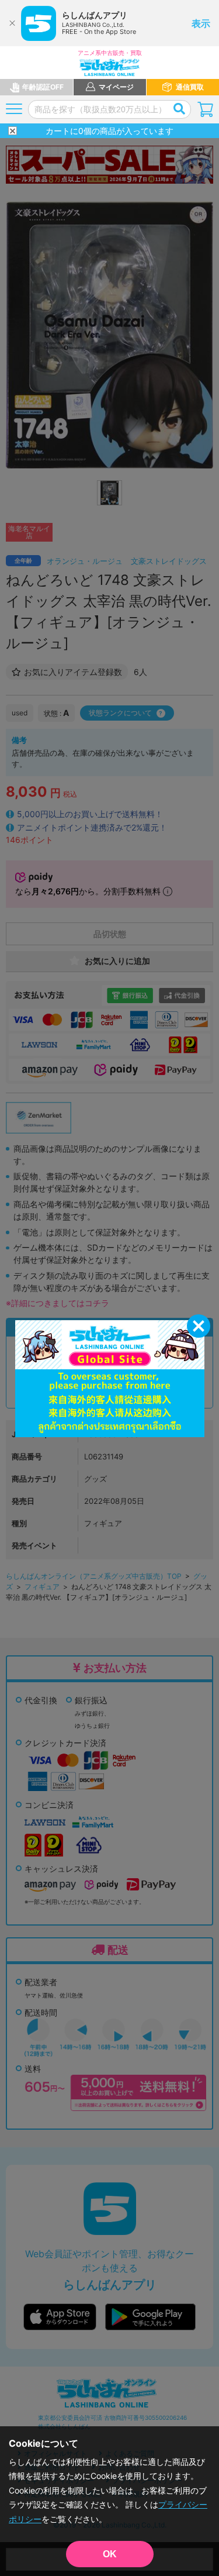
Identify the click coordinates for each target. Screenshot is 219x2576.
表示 (201, 23)
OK (110, 2554)
